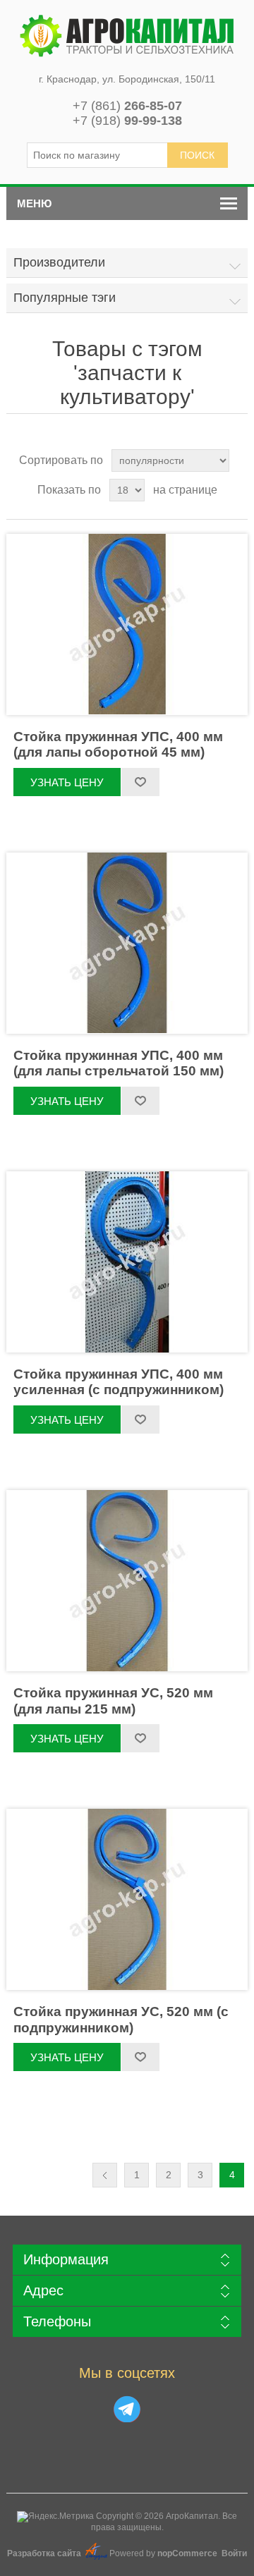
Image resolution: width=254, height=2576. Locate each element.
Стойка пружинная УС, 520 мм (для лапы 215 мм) (113, 1701)
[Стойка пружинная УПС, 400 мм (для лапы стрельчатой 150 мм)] (127, 943)
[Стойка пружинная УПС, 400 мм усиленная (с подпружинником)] (127, 1262)
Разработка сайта (45, 2553)
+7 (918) (127, 121)
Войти (234, 2553)
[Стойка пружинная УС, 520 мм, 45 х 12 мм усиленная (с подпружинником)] (127, 1899)
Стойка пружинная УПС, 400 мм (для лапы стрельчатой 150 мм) (119, 1063)
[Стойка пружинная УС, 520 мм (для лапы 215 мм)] (127, 1581)
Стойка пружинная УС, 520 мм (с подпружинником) (121, 2020)
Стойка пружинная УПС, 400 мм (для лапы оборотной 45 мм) (118, 745)
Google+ (127, 2409)
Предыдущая (105, 2175)
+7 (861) (127, 106)
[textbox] (97, 155)
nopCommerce (187, 2553)
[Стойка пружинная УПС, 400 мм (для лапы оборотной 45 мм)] (127, 624)
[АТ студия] (96, 2557)
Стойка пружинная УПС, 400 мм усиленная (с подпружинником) (119, 1382)
